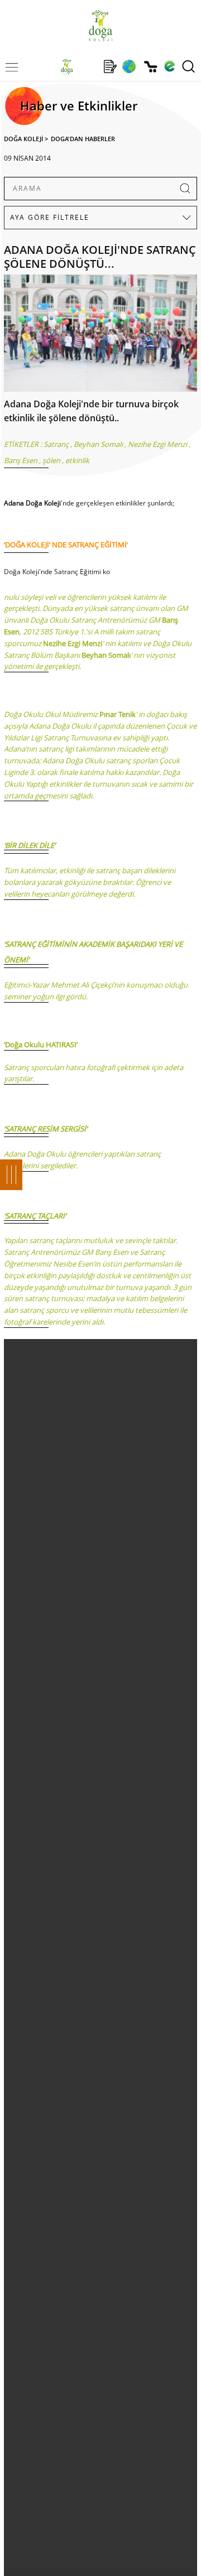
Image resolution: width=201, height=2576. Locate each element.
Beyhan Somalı (98, 444)
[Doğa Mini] (88, 66)
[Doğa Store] (150, 67)
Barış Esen (21, 460)
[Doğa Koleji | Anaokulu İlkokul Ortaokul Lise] (100, 25)
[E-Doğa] (169, 66)
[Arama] (188, 66)
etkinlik (77, 460)
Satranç (56, 444)
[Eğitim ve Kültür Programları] (129, 66)
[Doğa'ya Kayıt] (110, 66)
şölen (51, 460)
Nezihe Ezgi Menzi (157, 444)
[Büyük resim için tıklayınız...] (100, 336)
